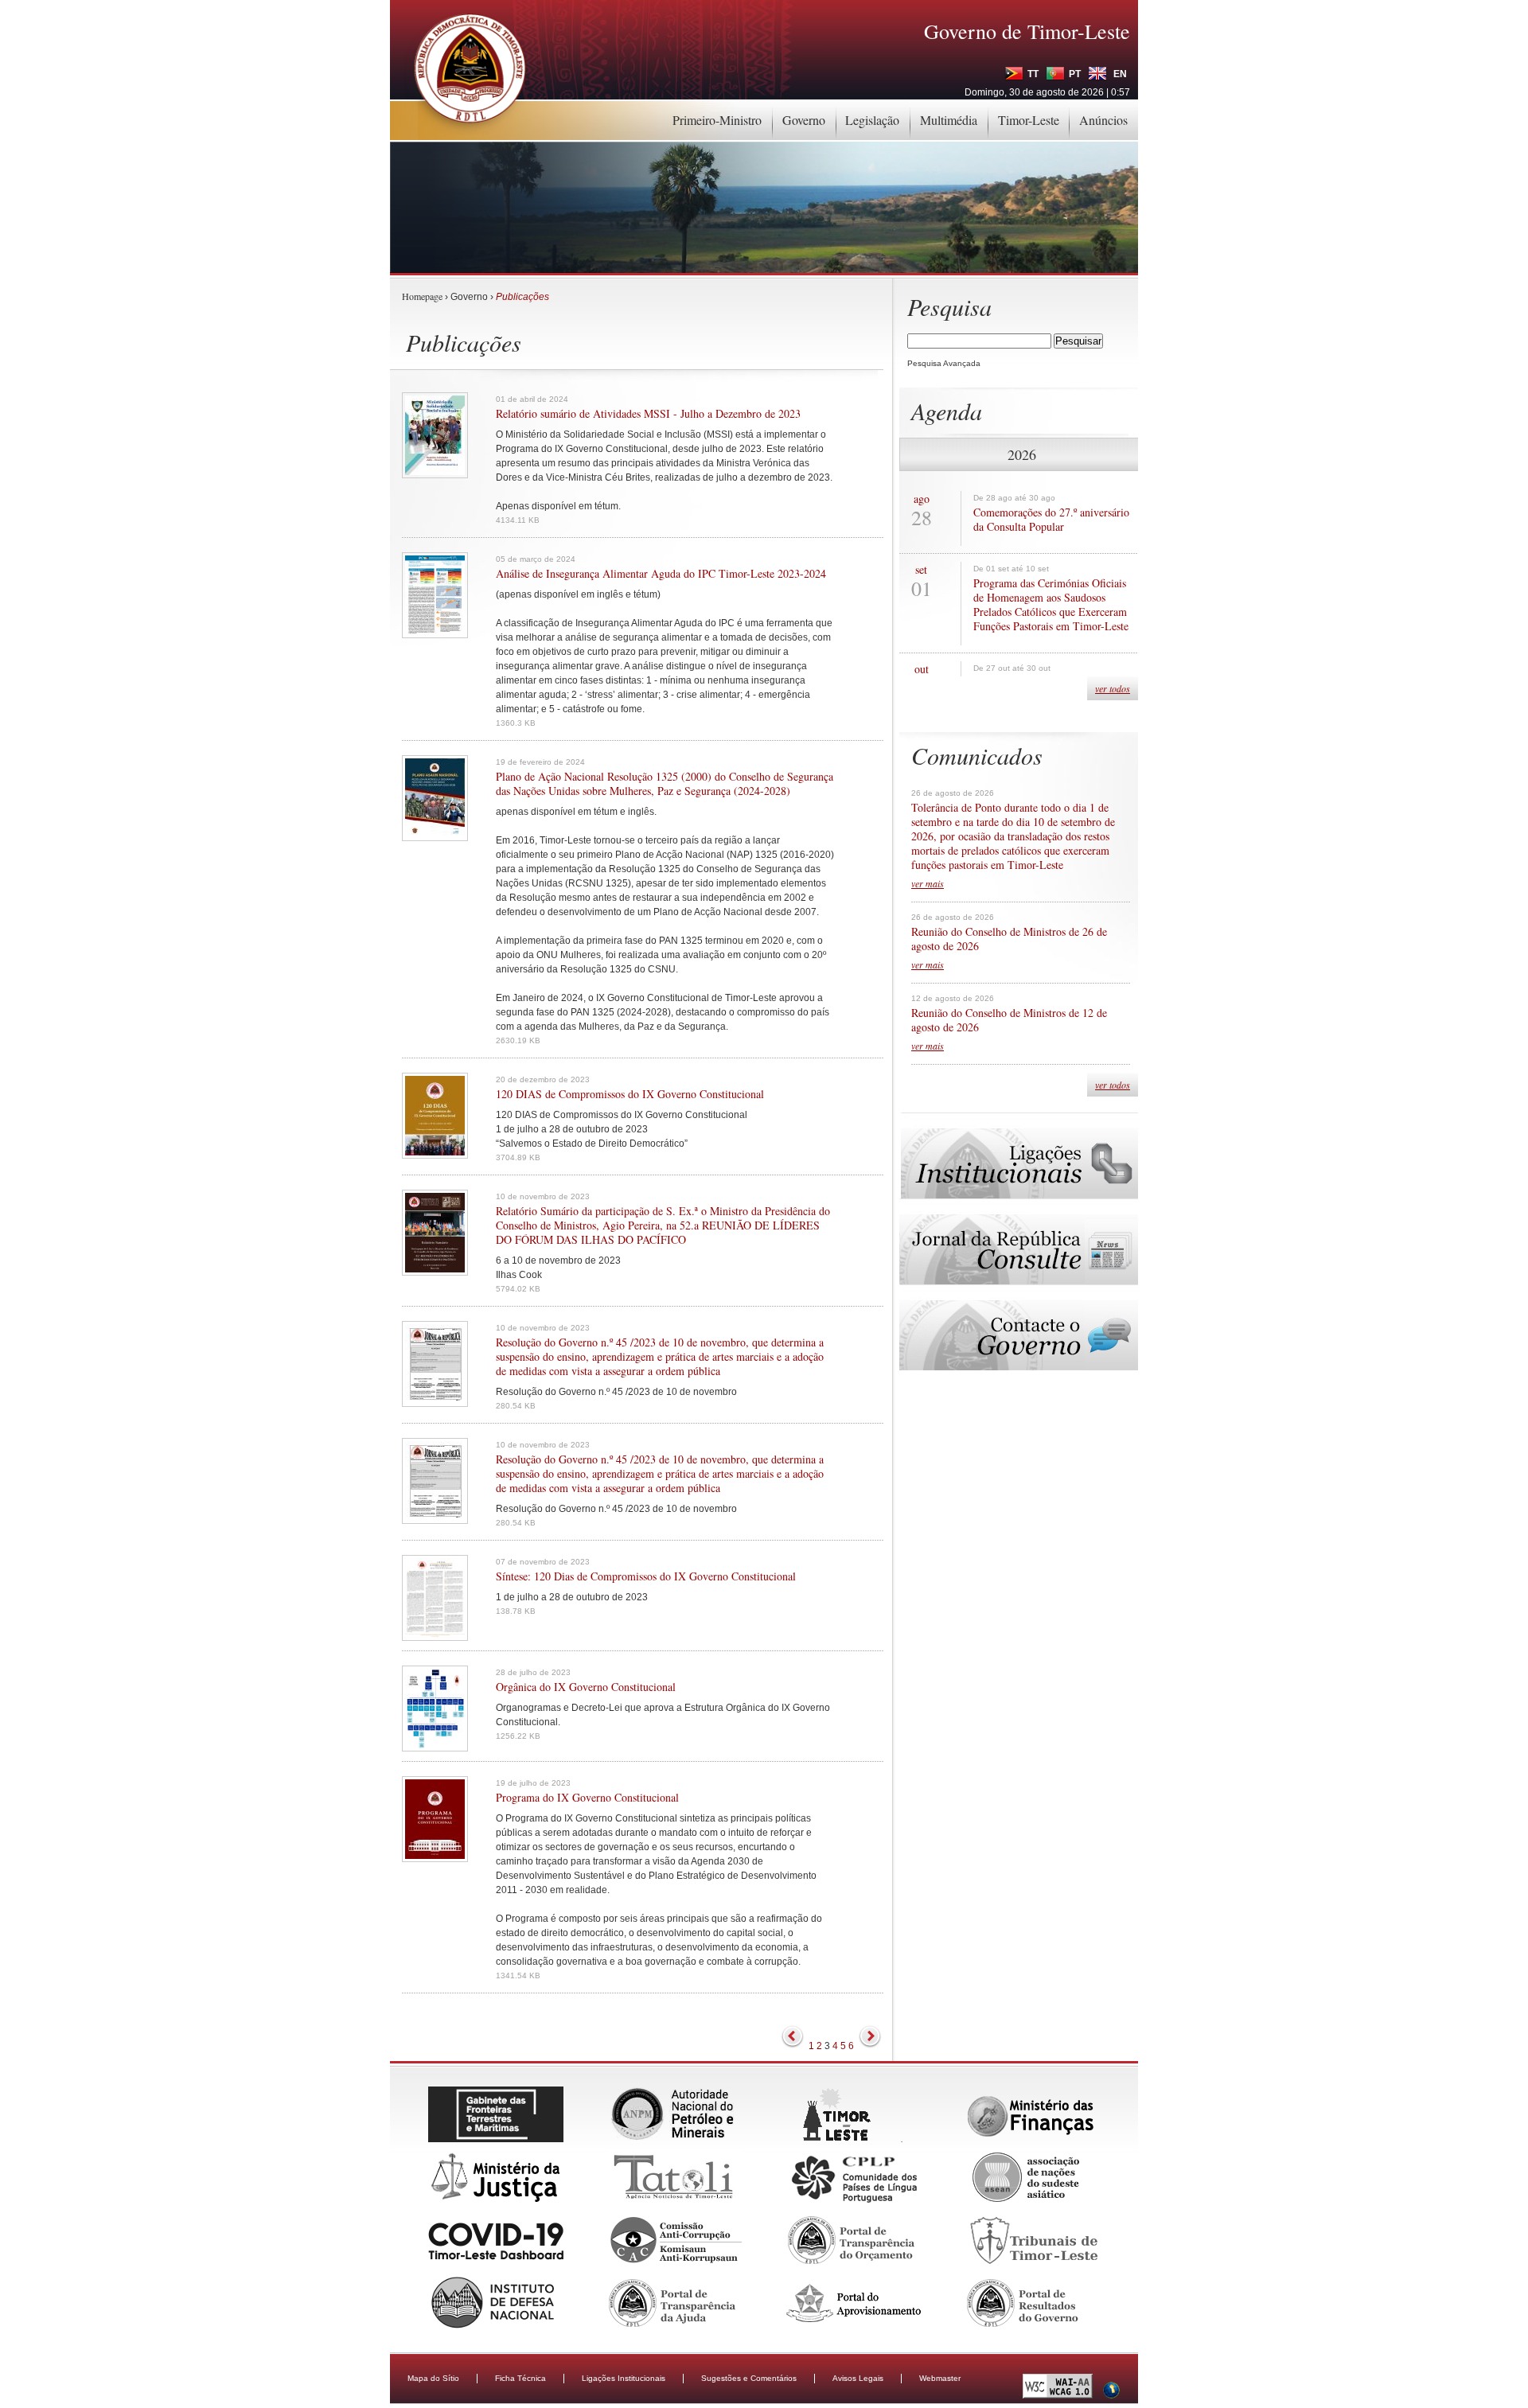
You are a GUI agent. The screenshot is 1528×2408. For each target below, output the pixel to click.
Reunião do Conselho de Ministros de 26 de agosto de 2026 (1009, 939)
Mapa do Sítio (433, 2378)
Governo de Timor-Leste (1027, 31)
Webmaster (940, 2378)
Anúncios (1103, 120)
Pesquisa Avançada (944, 363)
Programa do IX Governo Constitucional (587, 1798)
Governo (804, 120)
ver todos (1113, 688)
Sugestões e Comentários (749, 2378)
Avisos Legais (858, 2378)
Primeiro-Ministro (717, 120)
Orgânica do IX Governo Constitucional (586, 1687)
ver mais (928, 883)
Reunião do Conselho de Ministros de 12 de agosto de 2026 (1009, 1020)
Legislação (872, 120)
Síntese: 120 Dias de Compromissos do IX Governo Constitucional (646, 1576)
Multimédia (949, 120)
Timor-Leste (1029, 120)
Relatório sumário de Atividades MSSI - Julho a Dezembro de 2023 (648, 414)
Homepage (422, 296)
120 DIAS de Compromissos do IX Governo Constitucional (630, 1094)
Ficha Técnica (520, 2378)
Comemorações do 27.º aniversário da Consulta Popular (1051, 520)
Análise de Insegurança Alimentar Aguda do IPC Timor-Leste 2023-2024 (661, 574)
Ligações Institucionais (624, 2378)
